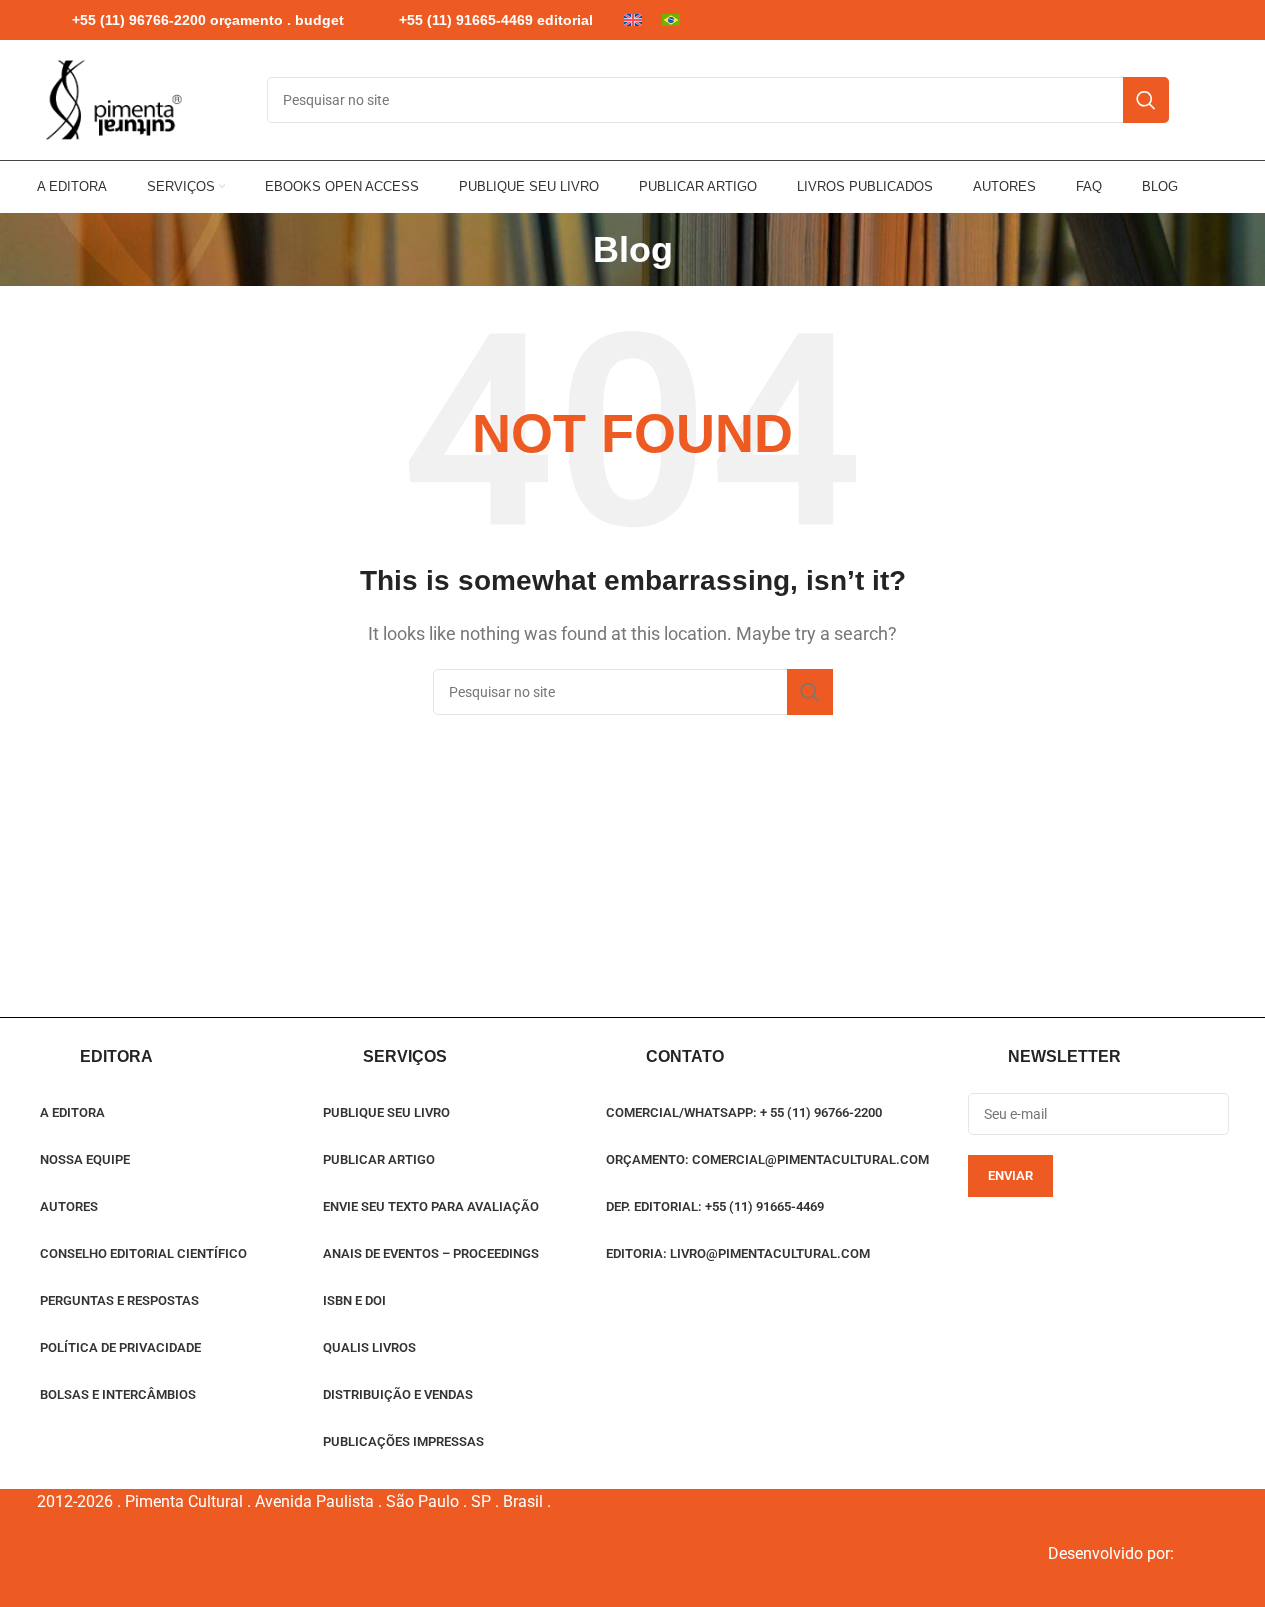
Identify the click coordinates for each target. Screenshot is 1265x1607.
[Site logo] (112, 100)
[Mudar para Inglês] (633, 20)
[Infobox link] (190, 20)
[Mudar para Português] (671, 20)
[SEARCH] (1146, 100)
